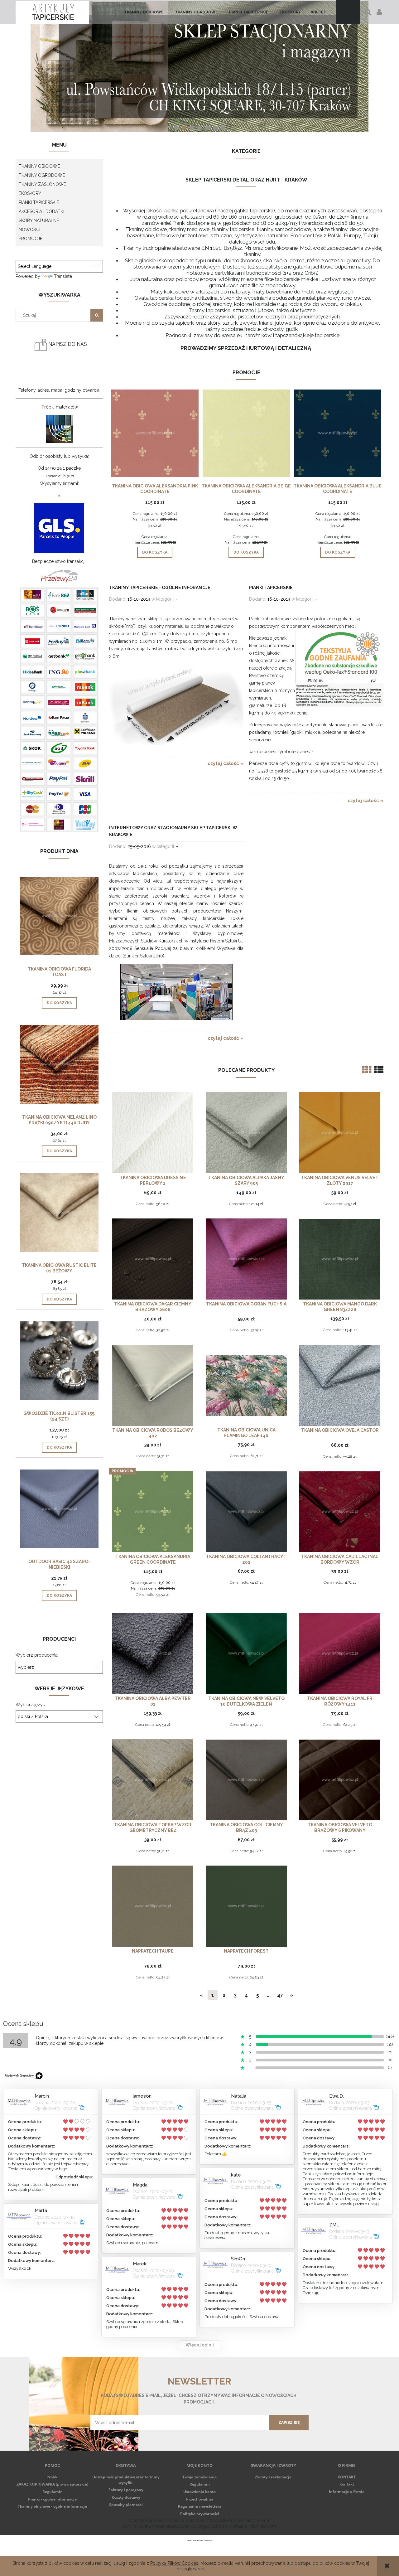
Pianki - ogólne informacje (52, 2499)
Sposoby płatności (126, 2505)
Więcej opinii (200, 2345)
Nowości (29, 230)
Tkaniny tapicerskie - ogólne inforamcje (160, 588)
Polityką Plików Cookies (174, 2563)
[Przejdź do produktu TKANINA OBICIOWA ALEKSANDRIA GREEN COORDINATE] (153, 1511)
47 (280, 1995)
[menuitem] (144, 12)
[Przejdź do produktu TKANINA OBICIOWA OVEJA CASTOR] (340, 1385)
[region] (199, 67)
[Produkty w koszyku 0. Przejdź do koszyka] (348, 12)
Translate (63, 276)
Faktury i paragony (126, 2490)
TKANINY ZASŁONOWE (42, 184)
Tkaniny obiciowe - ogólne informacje (52, 2506)
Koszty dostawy (126, 2497)
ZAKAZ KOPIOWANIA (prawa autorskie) (52, 2484)
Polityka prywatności (200, 2514)
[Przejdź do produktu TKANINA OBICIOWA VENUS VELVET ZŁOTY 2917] (340, 1133)
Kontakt (347, 2484)
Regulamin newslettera (200, 2506)
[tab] (176, 128)
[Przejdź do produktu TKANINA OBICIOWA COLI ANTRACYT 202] (246, 1511)
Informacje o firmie (347, 2492)
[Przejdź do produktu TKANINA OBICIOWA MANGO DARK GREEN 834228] (340, 1259)
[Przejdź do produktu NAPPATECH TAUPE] (153, 1906)
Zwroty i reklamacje (273, 2477)
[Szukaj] (97, 315)
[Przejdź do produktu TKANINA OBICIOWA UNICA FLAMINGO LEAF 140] (246, 1385)
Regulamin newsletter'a (114, 2434)
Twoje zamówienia (199, 2477)
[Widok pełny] (379, 1070)
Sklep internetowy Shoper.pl (200, 2540)
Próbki (53, 2477)
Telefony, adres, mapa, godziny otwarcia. (59, 390)
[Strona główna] (52, 12)
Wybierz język (30, 1705)
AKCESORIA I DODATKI (41, 211)
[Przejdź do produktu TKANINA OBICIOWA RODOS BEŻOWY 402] (153, 1385)
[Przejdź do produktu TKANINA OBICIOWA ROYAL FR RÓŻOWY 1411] (340, 1653)
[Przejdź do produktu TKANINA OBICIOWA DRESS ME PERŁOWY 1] (153, 1133)
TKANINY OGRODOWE (42, 175)
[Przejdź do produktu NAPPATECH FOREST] (246, 1906)
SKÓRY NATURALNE (39, 220)
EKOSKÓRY (30, 193)
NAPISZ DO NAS (67, 344)
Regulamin (53, 2492)
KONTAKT (347, 2477)
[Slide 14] (199, 67)
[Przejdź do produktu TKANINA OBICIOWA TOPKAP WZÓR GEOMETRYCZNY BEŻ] (153, 1780)
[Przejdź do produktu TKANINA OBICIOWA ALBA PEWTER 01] (153, 1653)
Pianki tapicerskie (271, 588)
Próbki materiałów (60, 407)
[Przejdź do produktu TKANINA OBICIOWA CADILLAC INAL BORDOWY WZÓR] (340, 1511)
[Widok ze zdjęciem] (367, 1070)
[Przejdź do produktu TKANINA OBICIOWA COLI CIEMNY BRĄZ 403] (246, 1780)
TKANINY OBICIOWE (39, 166)
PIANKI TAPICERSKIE (39, 202)
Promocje (31, 239)
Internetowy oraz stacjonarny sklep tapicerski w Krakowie (173, 831)
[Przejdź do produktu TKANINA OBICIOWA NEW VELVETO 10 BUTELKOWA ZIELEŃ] (246, 1653)
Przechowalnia (200, 2499)
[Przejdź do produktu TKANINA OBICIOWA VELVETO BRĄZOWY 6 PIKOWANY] (340, 1780)
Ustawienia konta (199, 2492)
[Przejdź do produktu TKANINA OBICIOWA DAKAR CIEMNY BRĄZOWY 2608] (153, 1259)
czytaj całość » (226, 763)
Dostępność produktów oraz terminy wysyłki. (126, 2480)
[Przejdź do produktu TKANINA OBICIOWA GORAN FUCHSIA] (246, 1259)
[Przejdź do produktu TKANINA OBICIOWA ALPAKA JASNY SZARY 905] (246, 1133)
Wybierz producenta (37, 1655)
